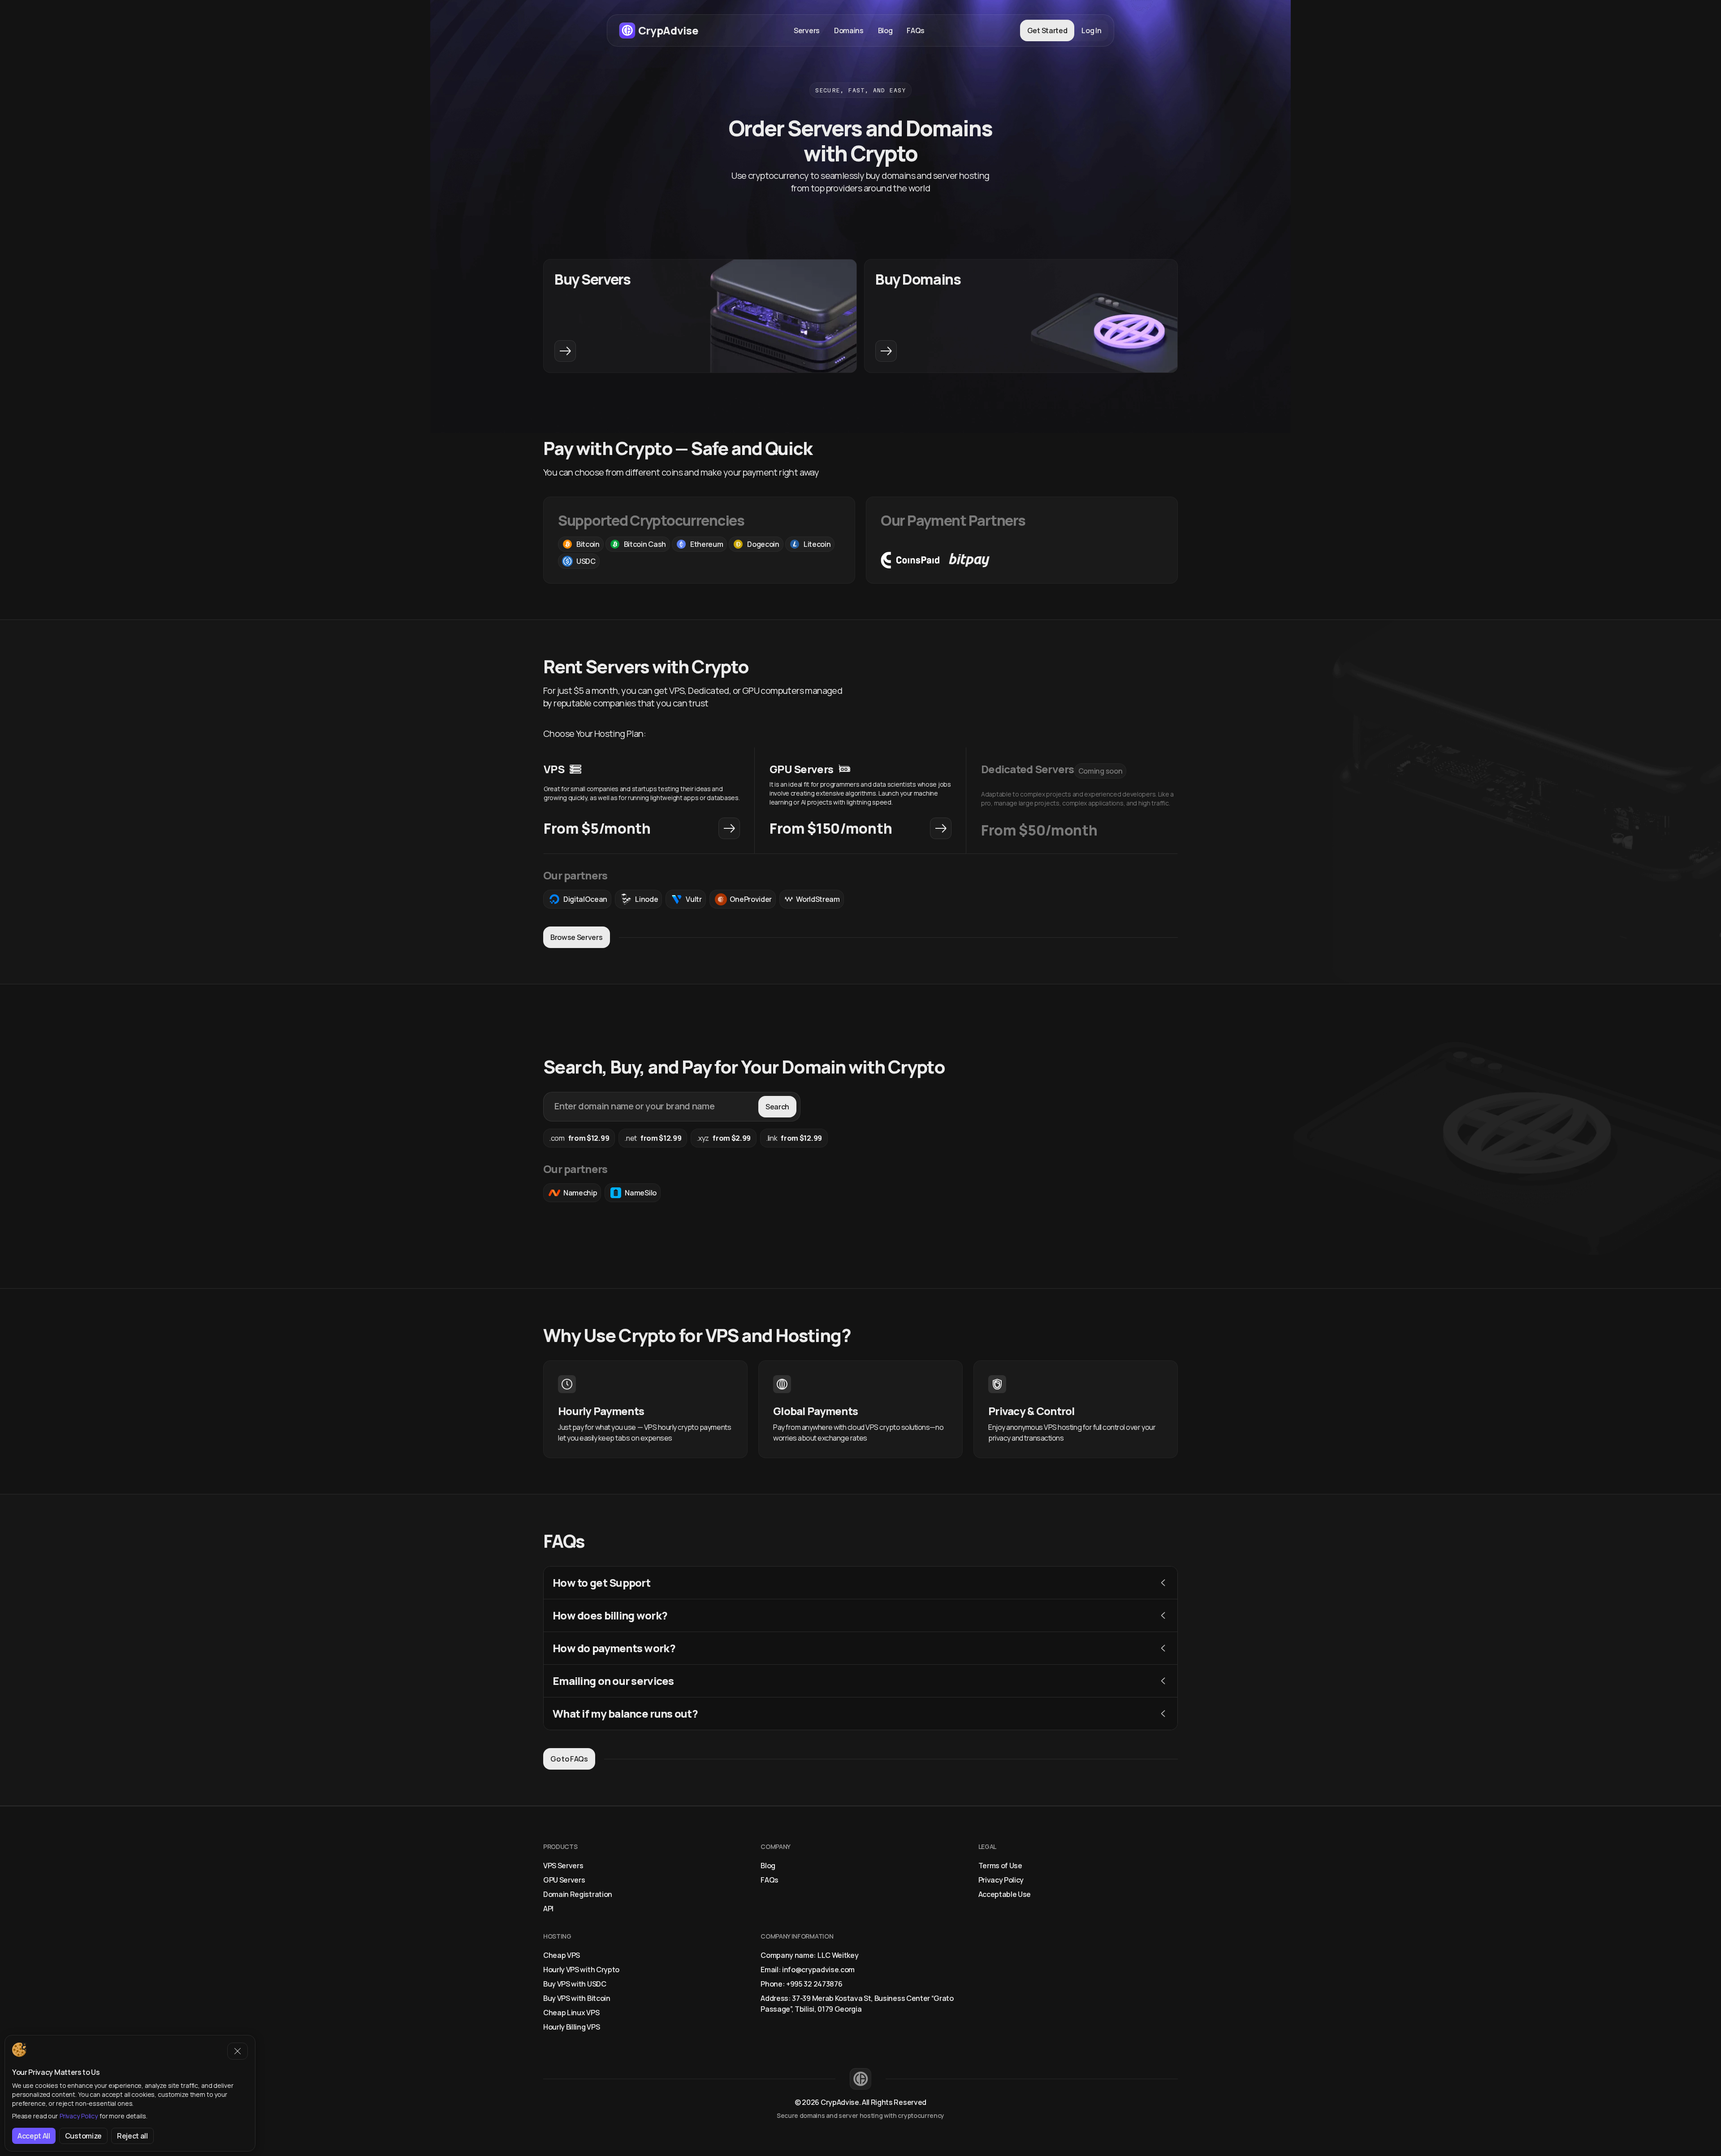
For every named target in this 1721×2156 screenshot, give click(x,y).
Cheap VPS (562, 1955)
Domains (849, 30)
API (548, 1909)
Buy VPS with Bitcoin (577, 1998)
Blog (885, 30)
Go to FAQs (569, 1759)
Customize (83, 2136)
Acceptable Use (1005, 1894)
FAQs (916, 30)
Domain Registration (578, 1894)
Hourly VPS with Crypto (581, 1970)
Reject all (132, 2136)
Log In (1091, 30)
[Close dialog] (238, 2051)
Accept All (34, 2136)
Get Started (1047, 30)
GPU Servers (564, 1880)
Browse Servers (577, 937)
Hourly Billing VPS (571, 2027)
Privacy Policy (1001, 1880)
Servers (807, 30)
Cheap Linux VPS (571, 2013)
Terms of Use (1000, 1866)
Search (777, 1107)
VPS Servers (563, 1866)
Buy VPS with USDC (575, 1984)
